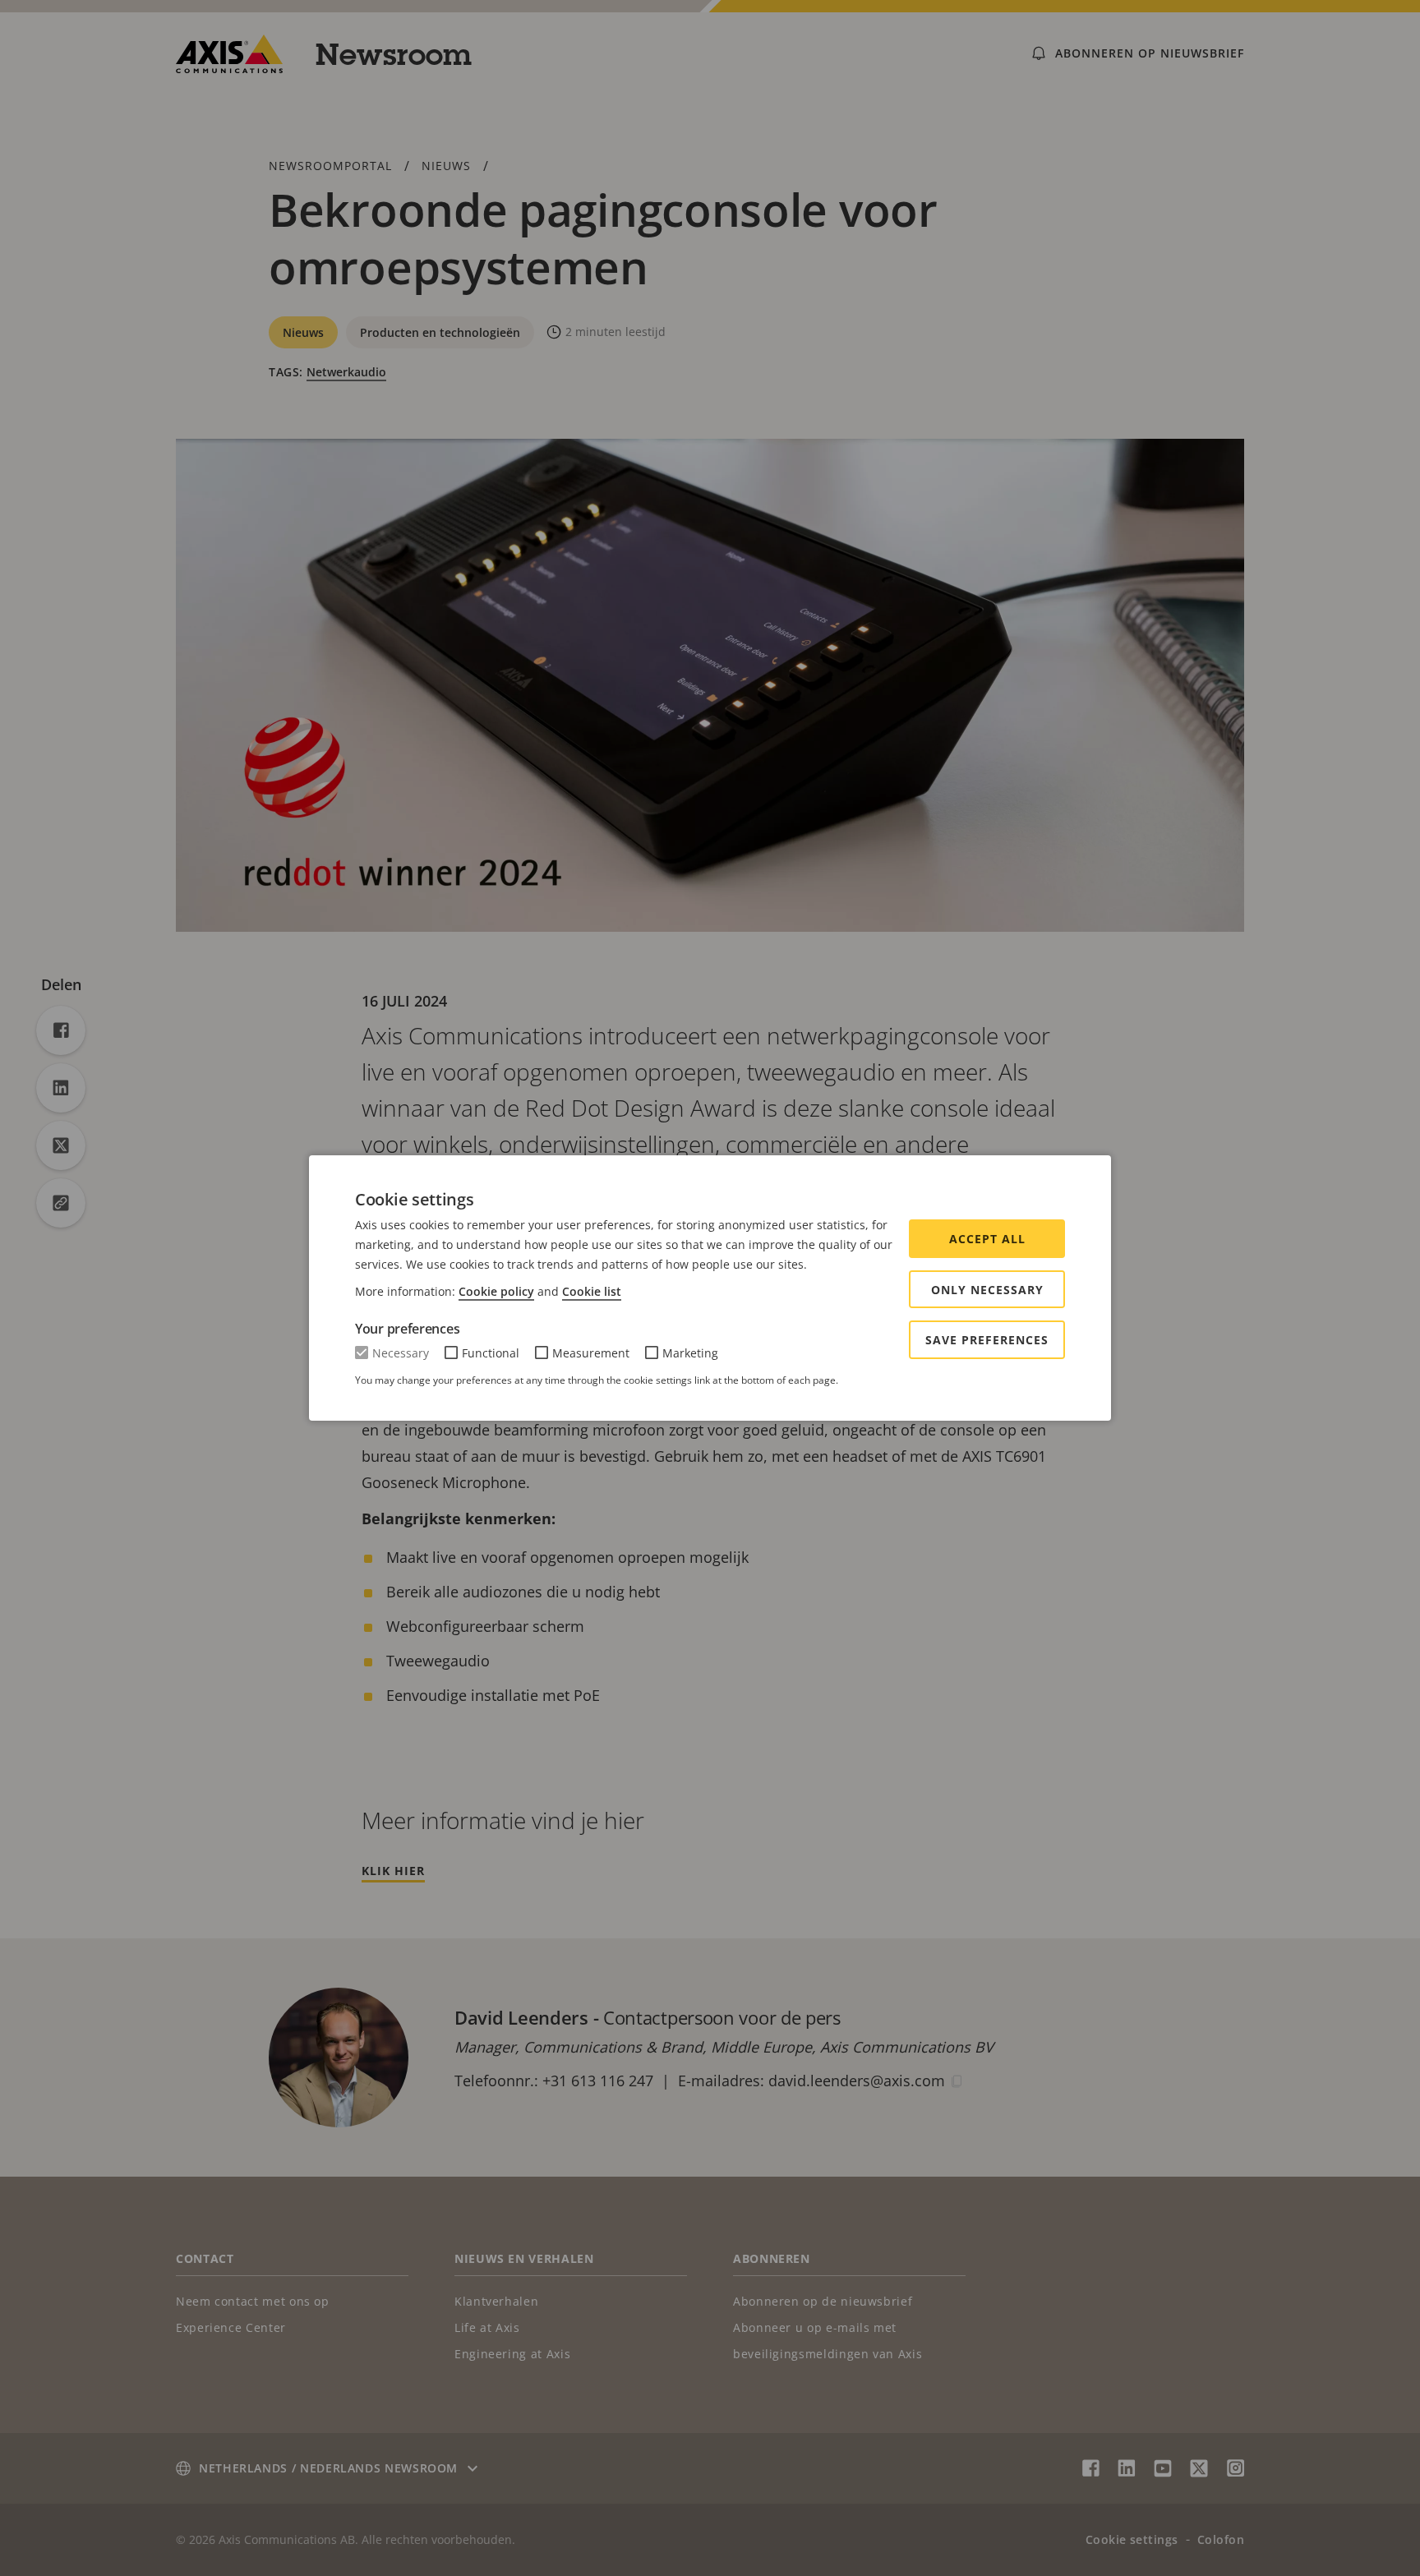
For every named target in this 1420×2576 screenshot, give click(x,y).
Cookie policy (496, 1291)
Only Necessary (987, 1290)
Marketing (690, 1353)
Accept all (987, 1239)
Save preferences (987, 1340)
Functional (491, 1353)
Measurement (591, 1353)
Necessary (401, 1353)
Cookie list (592, 1291)
